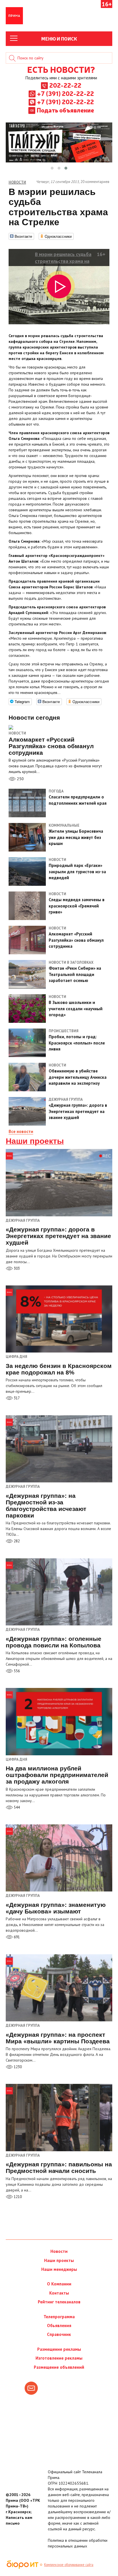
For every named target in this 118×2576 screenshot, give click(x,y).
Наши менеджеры (59, 2269)
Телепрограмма (59, 2317)
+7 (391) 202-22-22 (65, 93)
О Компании (59, 2284)
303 (16, 1268)
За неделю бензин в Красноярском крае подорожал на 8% (59, 1369)
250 (20, 779)
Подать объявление (65, 110)
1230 (17, 2067)
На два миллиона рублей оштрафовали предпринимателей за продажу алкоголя (57, 1775)
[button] (52, 168)
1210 (17, 2197)
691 (16, 1937)
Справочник (59, 2334)
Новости (17, 733)
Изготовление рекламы (59, 2358)
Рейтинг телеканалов (59, 2302)
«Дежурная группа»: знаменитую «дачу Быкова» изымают (56, 1908)
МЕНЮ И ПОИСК (59, 39)
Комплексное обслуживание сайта (69, 2565)
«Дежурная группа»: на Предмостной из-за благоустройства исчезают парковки (46, 1506)
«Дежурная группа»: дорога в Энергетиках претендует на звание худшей (58, 1236)
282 (16, 1541)
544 (16, 1807)
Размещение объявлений (59, 2367)
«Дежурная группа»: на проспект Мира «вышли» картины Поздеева (58, 2038)
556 (16, 1671)
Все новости (21, 1131)
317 (16, 1398)
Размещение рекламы (59, 2349)
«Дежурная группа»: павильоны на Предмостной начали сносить (59, 2168)
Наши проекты (35, 1141)
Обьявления (59, 2326)
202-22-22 (65, 85)
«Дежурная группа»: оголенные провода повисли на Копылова (54, 1642)
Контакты (59, 2293)
